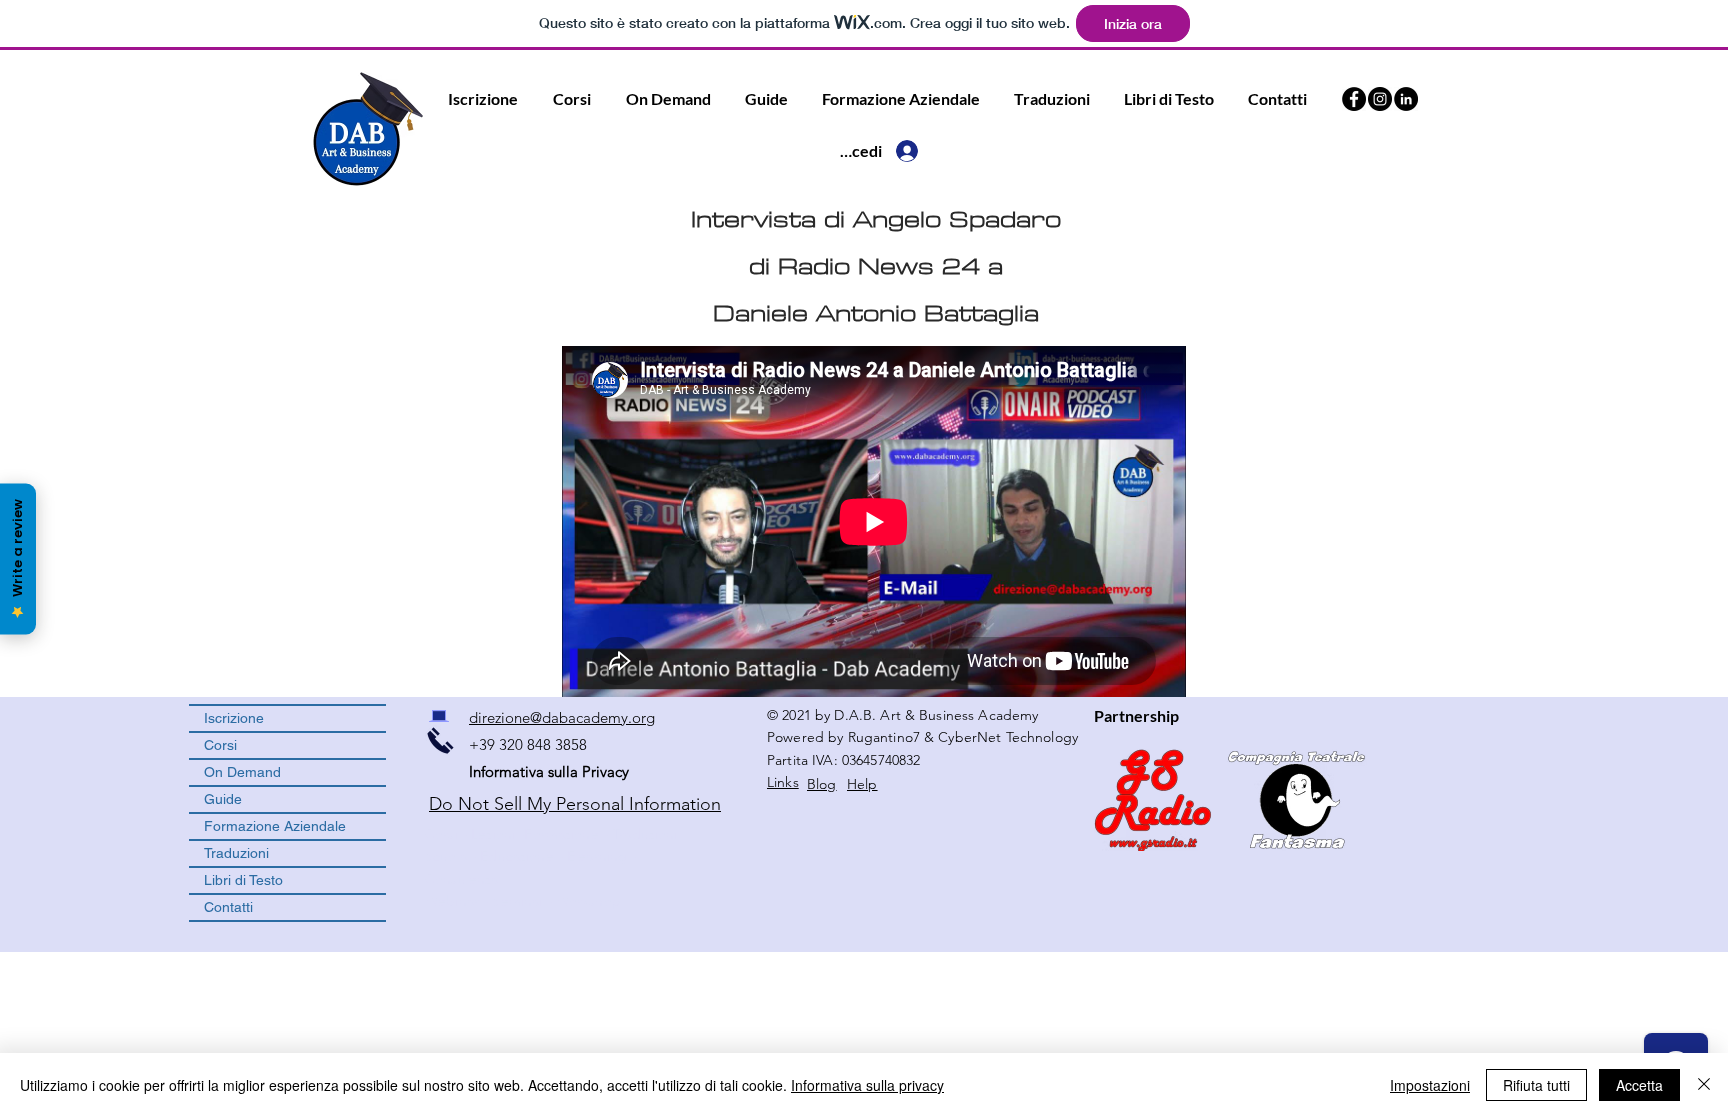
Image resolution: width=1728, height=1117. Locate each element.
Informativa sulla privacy (867, 1085)
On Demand (242, 772)
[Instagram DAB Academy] (1380, 99)
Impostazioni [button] (1430, 1085)
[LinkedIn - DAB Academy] (1406, 99)
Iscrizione (234, 718)
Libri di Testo (243, 880)
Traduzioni (236, 853)
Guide (223, 799)
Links (783, 782)
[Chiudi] (1704, 1085)
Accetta (1639, 1085)
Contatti (228, 907)
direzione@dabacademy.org (562, 717)
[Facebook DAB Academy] (1354, 99)
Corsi (220, 745)
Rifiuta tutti (1536, 1085)
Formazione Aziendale (275, 826)
